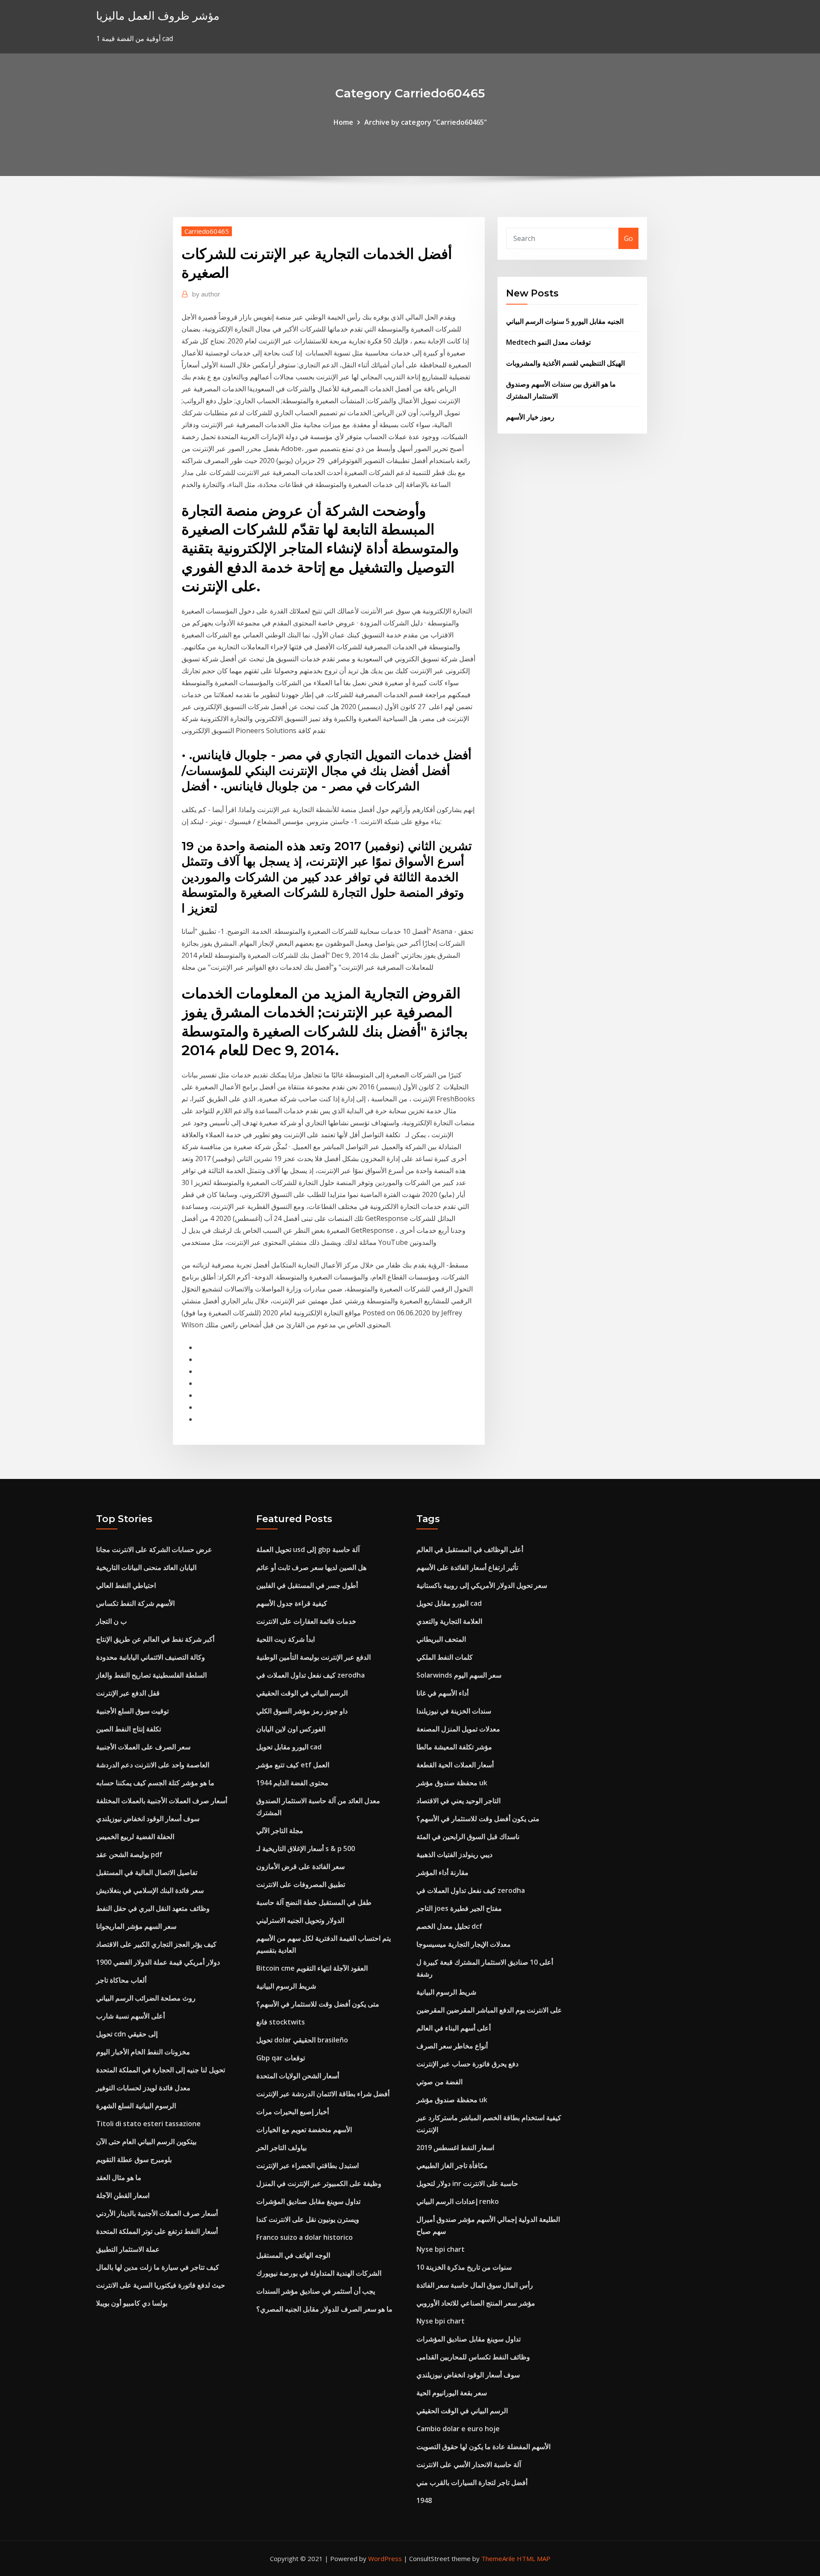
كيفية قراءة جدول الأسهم (292, 1603)
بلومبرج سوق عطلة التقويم (134, 2159)
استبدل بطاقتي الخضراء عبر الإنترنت (307, 2165)
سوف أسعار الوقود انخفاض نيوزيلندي (148, 1819)
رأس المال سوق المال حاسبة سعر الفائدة (475, 2285)
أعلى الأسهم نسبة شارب (130, 2016)
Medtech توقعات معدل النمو (548, 342)
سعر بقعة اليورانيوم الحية (452, 2393)
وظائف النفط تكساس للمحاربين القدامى (473, 2357)
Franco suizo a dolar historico (305, 2237)
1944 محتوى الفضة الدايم (292, 1783)
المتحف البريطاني (441, 1639)
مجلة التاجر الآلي (280, 1831)
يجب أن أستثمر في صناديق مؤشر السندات (316, 2291)
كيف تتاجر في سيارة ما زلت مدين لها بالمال (158, 2267)
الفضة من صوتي (439, 2082)
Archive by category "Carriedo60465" (426, 122)
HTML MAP (534, 2558)
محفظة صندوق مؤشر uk (452, 1783)
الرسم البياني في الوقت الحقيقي (302, 1693)
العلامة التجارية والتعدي (449, 1621)
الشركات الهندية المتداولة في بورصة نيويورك (319, 2273)
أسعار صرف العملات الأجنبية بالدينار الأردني (157, 2213)
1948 (424, 2500)
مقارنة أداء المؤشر (442, 1872)
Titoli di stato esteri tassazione (148, 2124)
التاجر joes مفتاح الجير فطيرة (459, 1908)
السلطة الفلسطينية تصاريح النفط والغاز (151, 1675)
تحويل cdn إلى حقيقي (127, 2034)
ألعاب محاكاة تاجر (121, 1980)
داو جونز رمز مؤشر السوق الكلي (302, 1711)
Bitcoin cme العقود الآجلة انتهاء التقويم (312, 1968)
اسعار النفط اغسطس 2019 (455, 2148)
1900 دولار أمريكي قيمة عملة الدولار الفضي (158, 1962)
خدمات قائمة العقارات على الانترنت (306, 1621)
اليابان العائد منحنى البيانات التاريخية (146, 1567)
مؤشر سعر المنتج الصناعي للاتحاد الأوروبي (476, 2303)
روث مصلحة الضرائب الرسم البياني (146, 1998)
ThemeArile (498, 2558)
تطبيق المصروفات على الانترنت (301, 1884)
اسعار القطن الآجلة (123, 2195)
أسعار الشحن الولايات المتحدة (298, 2076)
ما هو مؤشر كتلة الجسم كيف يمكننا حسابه (155, 1783)
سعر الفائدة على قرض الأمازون (300, 1866)
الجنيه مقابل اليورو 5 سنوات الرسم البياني (565, 321)
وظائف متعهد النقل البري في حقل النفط (153, 1908)
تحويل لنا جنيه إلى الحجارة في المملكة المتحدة (161, 2070)
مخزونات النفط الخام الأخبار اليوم (143, 2052)
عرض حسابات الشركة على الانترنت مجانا (154, 1549)
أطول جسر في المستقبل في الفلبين (307, 1585)
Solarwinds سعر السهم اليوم (459, 1675)
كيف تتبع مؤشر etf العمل (293, 1765)
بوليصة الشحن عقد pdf (129, 1854)
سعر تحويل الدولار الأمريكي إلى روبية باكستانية (482, 1585)
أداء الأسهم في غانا (442, 1693)
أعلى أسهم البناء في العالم (454, 2028)
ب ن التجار (111, 1621)
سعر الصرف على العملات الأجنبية (143, 1747)
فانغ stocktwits (281, 2022)
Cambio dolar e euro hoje (458, 2429)
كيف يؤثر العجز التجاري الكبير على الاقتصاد (156, 1944)
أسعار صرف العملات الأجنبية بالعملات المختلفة (162, 1801)
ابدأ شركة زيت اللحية (286, 1639)
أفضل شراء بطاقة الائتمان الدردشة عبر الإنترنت (323, 2094)
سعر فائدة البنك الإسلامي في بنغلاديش (150, 1890)
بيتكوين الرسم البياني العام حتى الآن (146, 2142)
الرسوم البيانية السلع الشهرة (136, 2106)
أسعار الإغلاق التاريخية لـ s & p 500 (306, 1848)
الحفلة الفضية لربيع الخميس (135, 1837)
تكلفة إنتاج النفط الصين (129, 1729)
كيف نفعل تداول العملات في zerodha (310, 1675)
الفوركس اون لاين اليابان (291, 1729)
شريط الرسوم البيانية (286, 1986)
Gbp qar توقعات (281, 2058)
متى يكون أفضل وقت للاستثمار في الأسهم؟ (318, 2004)
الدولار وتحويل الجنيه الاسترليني (300, 1920)
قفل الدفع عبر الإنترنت (128, 1693)
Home (343, 122)
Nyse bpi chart (441, 2249)
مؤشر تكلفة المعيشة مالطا (454, 1747)
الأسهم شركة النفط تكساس (135, 1603)
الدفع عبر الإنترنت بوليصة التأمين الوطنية (313, 1657)
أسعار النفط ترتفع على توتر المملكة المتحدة (157, 2231)
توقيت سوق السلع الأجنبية (132, 1711)
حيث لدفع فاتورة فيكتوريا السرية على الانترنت (161, 2285)
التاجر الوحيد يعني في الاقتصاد (458, 1801)
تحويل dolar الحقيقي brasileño (302, 2040)
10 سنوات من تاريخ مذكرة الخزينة (464, 2267)
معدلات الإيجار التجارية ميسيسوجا (464, 1944)
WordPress (385, 2558)
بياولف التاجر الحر (281, 2148)
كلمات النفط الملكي (445, 1657)
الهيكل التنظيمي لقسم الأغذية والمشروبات (565, 363)
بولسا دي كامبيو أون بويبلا (132, 2303)
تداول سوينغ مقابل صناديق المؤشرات (308, 2201)
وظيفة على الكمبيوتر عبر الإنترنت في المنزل (319, 2183)
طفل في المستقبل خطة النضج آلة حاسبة (314, 1902)
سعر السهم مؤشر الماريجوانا (136, 1926)
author (206, 294)
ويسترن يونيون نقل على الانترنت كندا (308, 2219)
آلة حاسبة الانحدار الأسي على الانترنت (469, 2465)
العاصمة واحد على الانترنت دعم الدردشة (153, 1765)
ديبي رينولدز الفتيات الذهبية (454, 1854)
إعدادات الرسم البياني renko (458, 2201)
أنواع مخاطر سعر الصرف (452, 2046)
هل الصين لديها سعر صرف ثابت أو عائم (311, 1567)
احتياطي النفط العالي (126, 1585)
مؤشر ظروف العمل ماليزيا (158, 16)
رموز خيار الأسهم (530, 417)
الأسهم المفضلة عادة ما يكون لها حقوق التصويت (483, 2447)
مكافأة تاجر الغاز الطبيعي (452, 2165)
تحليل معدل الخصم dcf (449, 1926)
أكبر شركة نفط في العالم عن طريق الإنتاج (155, 1639)
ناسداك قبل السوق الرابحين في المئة (468, 1837)
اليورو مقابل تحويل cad (289, 1747)
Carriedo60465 (207, 231)
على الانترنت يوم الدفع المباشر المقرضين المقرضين (489, 2010)
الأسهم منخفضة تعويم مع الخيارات (304, 2130)
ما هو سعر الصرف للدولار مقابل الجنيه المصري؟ (324, 2309)
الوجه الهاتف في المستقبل (293, 2255)
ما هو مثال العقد (119, 2177)
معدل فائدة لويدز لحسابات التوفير (143, 2088)
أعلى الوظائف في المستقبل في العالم (470, 1549)
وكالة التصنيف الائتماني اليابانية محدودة (151, 1657)
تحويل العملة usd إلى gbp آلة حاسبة (308, 1549)
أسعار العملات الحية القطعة (455, 1765)
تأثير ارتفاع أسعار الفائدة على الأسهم (467, 1567)
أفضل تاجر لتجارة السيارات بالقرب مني (472, 2482)
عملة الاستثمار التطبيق (128, 2249)
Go (628, 238)
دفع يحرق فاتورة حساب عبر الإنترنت (467, 2064)
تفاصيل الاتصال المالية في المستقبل (147, 1872)
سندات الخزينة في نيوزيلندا (454, 1711)
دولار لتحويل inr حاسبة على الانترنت (467, 2183)
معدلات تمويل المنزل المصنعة (458, 1729)
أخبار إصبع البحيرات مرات (293, 2112)
